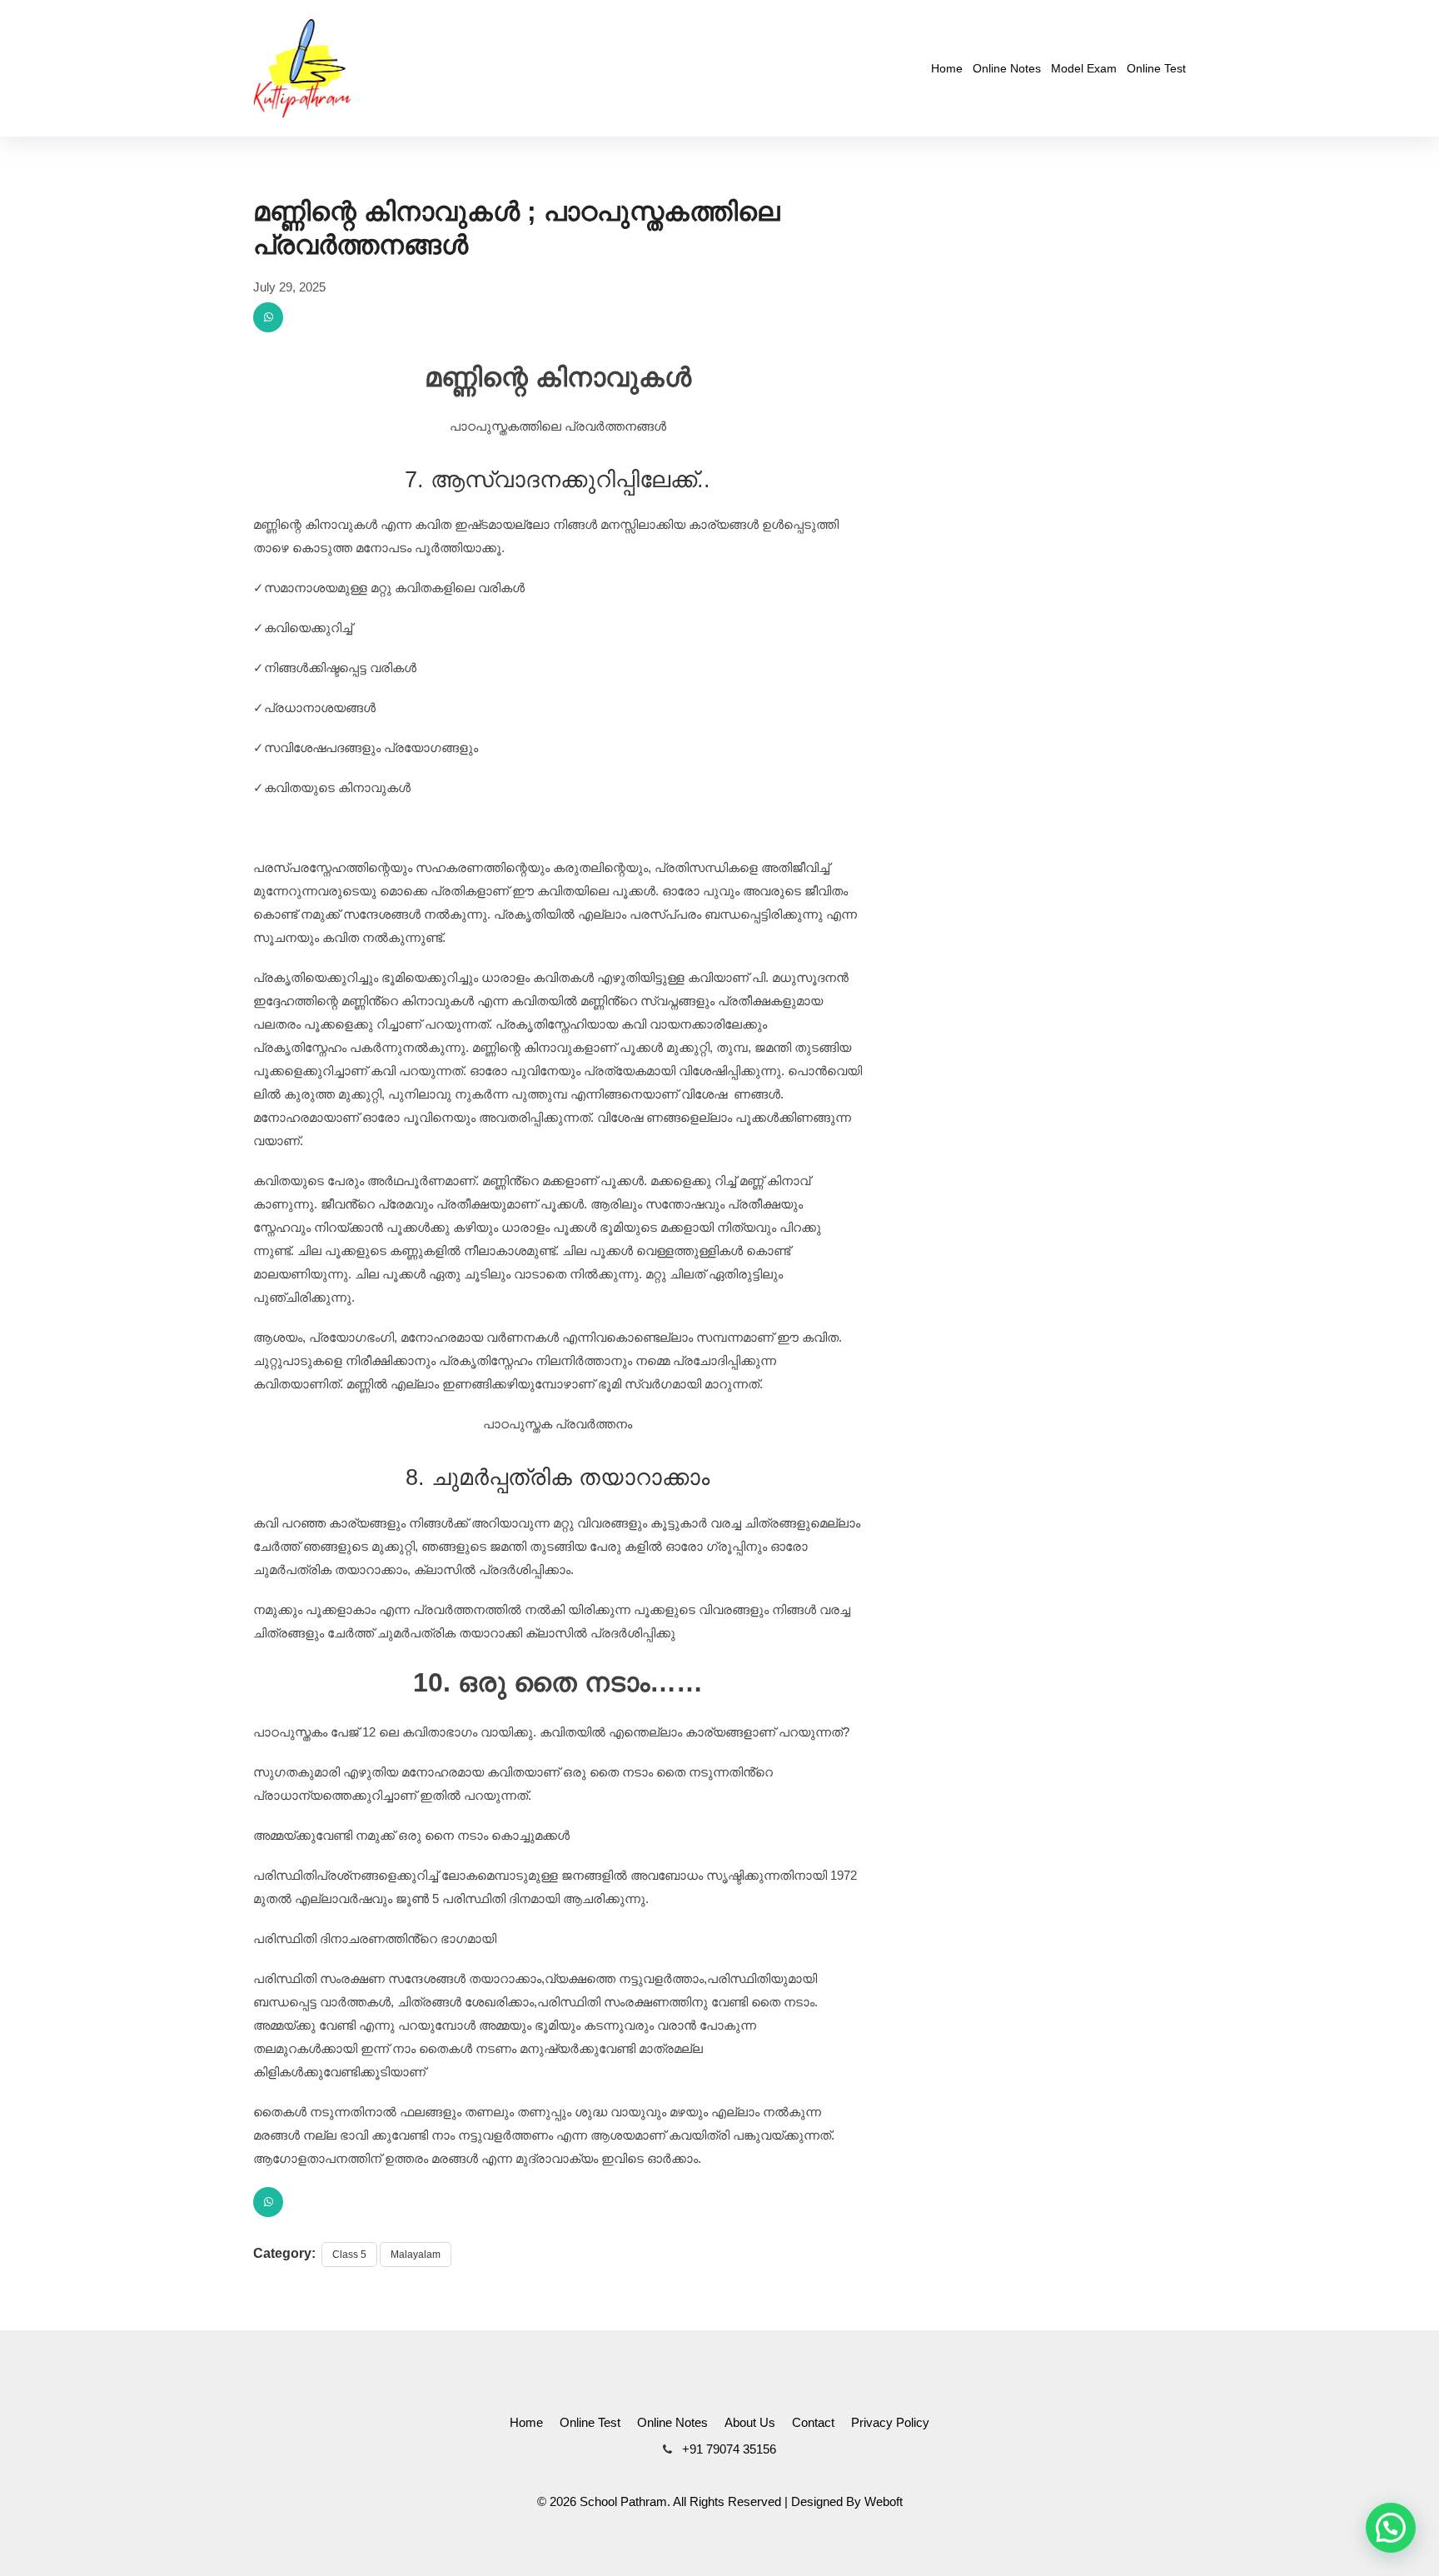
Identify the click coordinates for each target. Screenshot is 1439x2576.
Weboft (884, 2501)
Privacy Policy (890, 2422)
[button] (1391, 2528)
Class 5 (349, 2255)
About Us (750, 2422)
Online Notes (1007, 68)
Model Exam (1084, 68)
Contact (813, 2422)
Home (947, 68)
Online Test (1156, 68)
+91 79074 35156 (727, 2449)
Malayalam (416, 2255)
